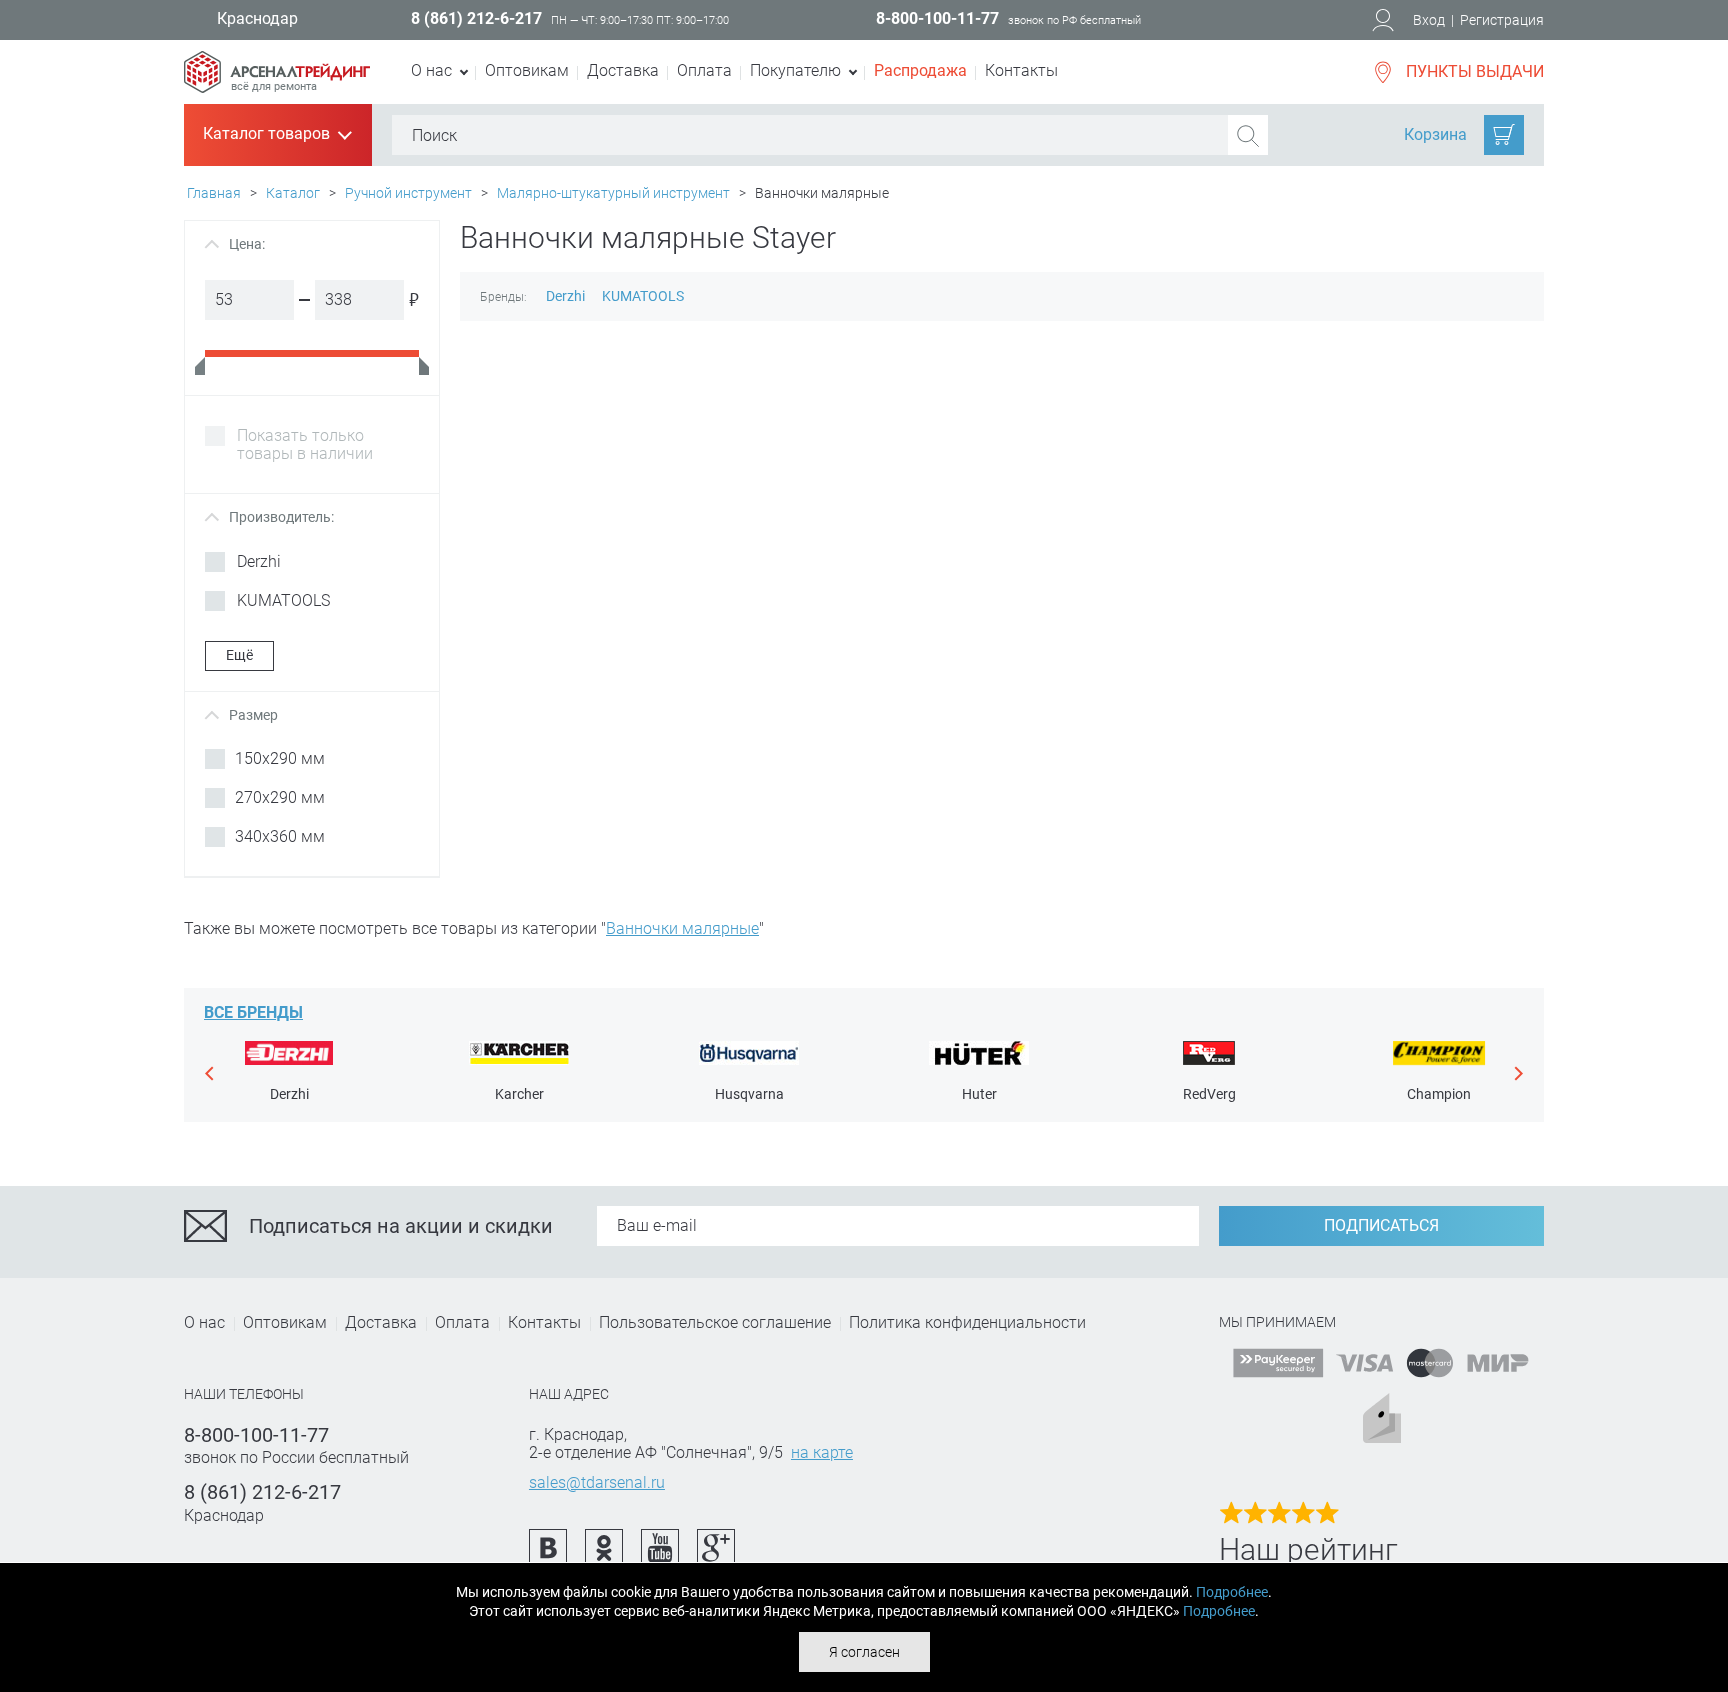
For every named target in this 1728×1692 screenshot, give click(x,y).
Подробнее (1232, 1592)
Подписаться (1381, 1225)
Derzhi (565, 296)
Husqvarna (749, 1094)
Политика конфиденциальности (967, 1322)
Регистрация (1502, 20)
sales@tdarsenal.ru (597, 1482)
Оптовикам (527, 70)
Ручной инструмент (408, 193)
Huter (979, 1094)
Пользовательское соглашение (715, 1322)
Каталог (293, 193)
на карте (822, 1452)
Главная (214, 193)
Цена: (237, 244)
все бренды (253, 1012)
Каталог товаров (276, 135)
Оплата (704, 70)
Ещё (239, 655)
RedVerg (1209, 1094)
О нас (204, 1322)
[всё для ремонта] (277, 61)
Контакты (1021, 70)
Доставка (623, 70)
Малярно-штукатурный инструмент (613, 193)
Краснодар (257, 19)
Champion (1439, 1094)
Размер (244, 715)
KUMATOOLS (643, 296)
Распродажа (920, 70)
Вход (1429, 20)
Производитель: (272, 517)
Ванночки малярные (682, 928)
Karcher (519, 1094)
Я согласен (864, 1652)
